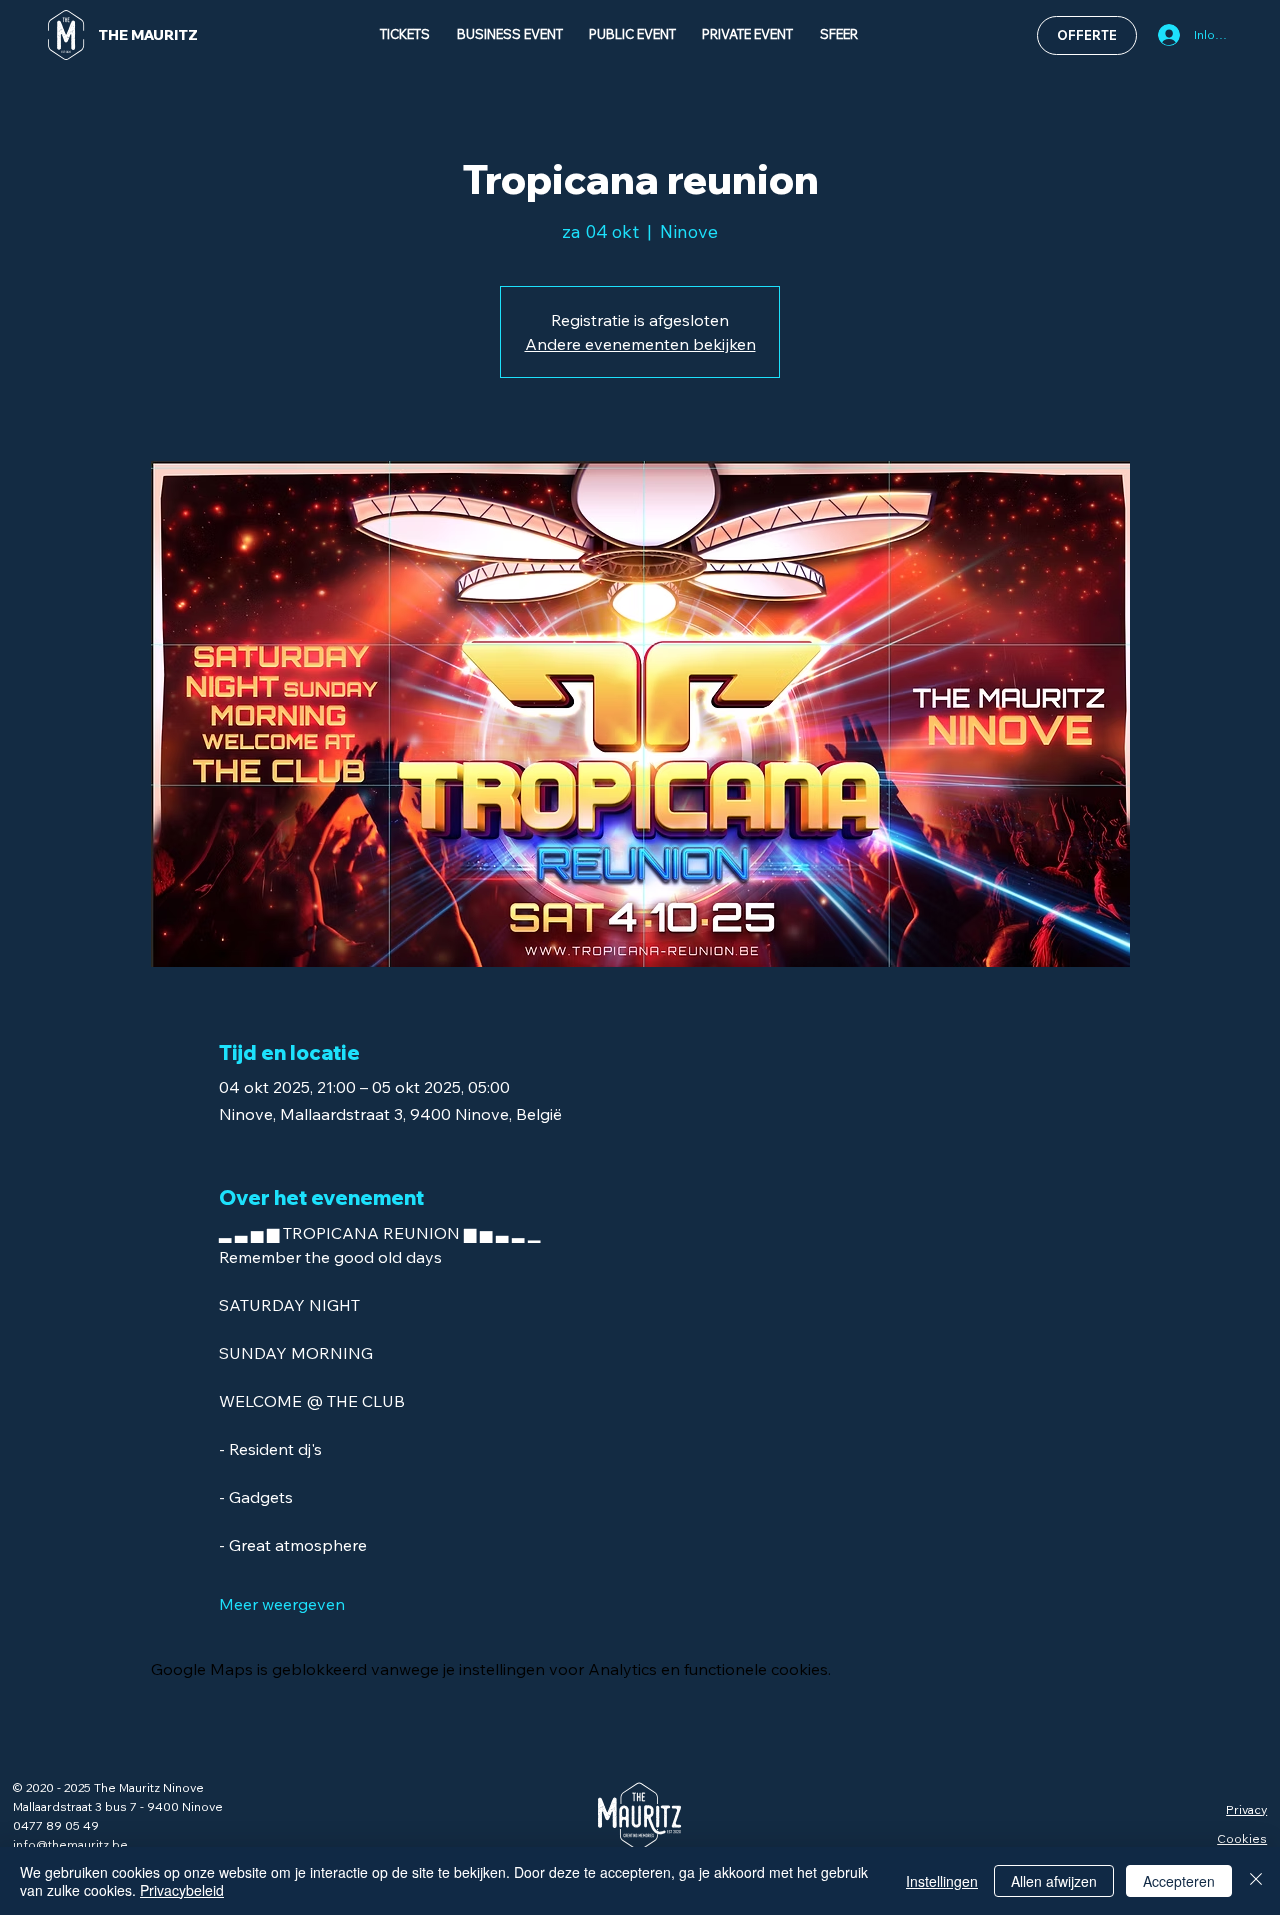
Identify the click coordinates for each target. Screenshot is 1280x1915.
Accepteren (1179, 1881)
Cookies (1242, 1838)
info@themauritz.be (70, 1844)
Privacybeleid (182, 1890)
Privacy (1246, 1809)
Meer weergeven (282, 1604)
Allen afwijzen (1054, 1881)
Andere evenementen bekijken (640, 344)
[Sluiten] (1256, 1881)
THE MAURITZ (148, 35)
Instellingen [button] (942, 1881)
